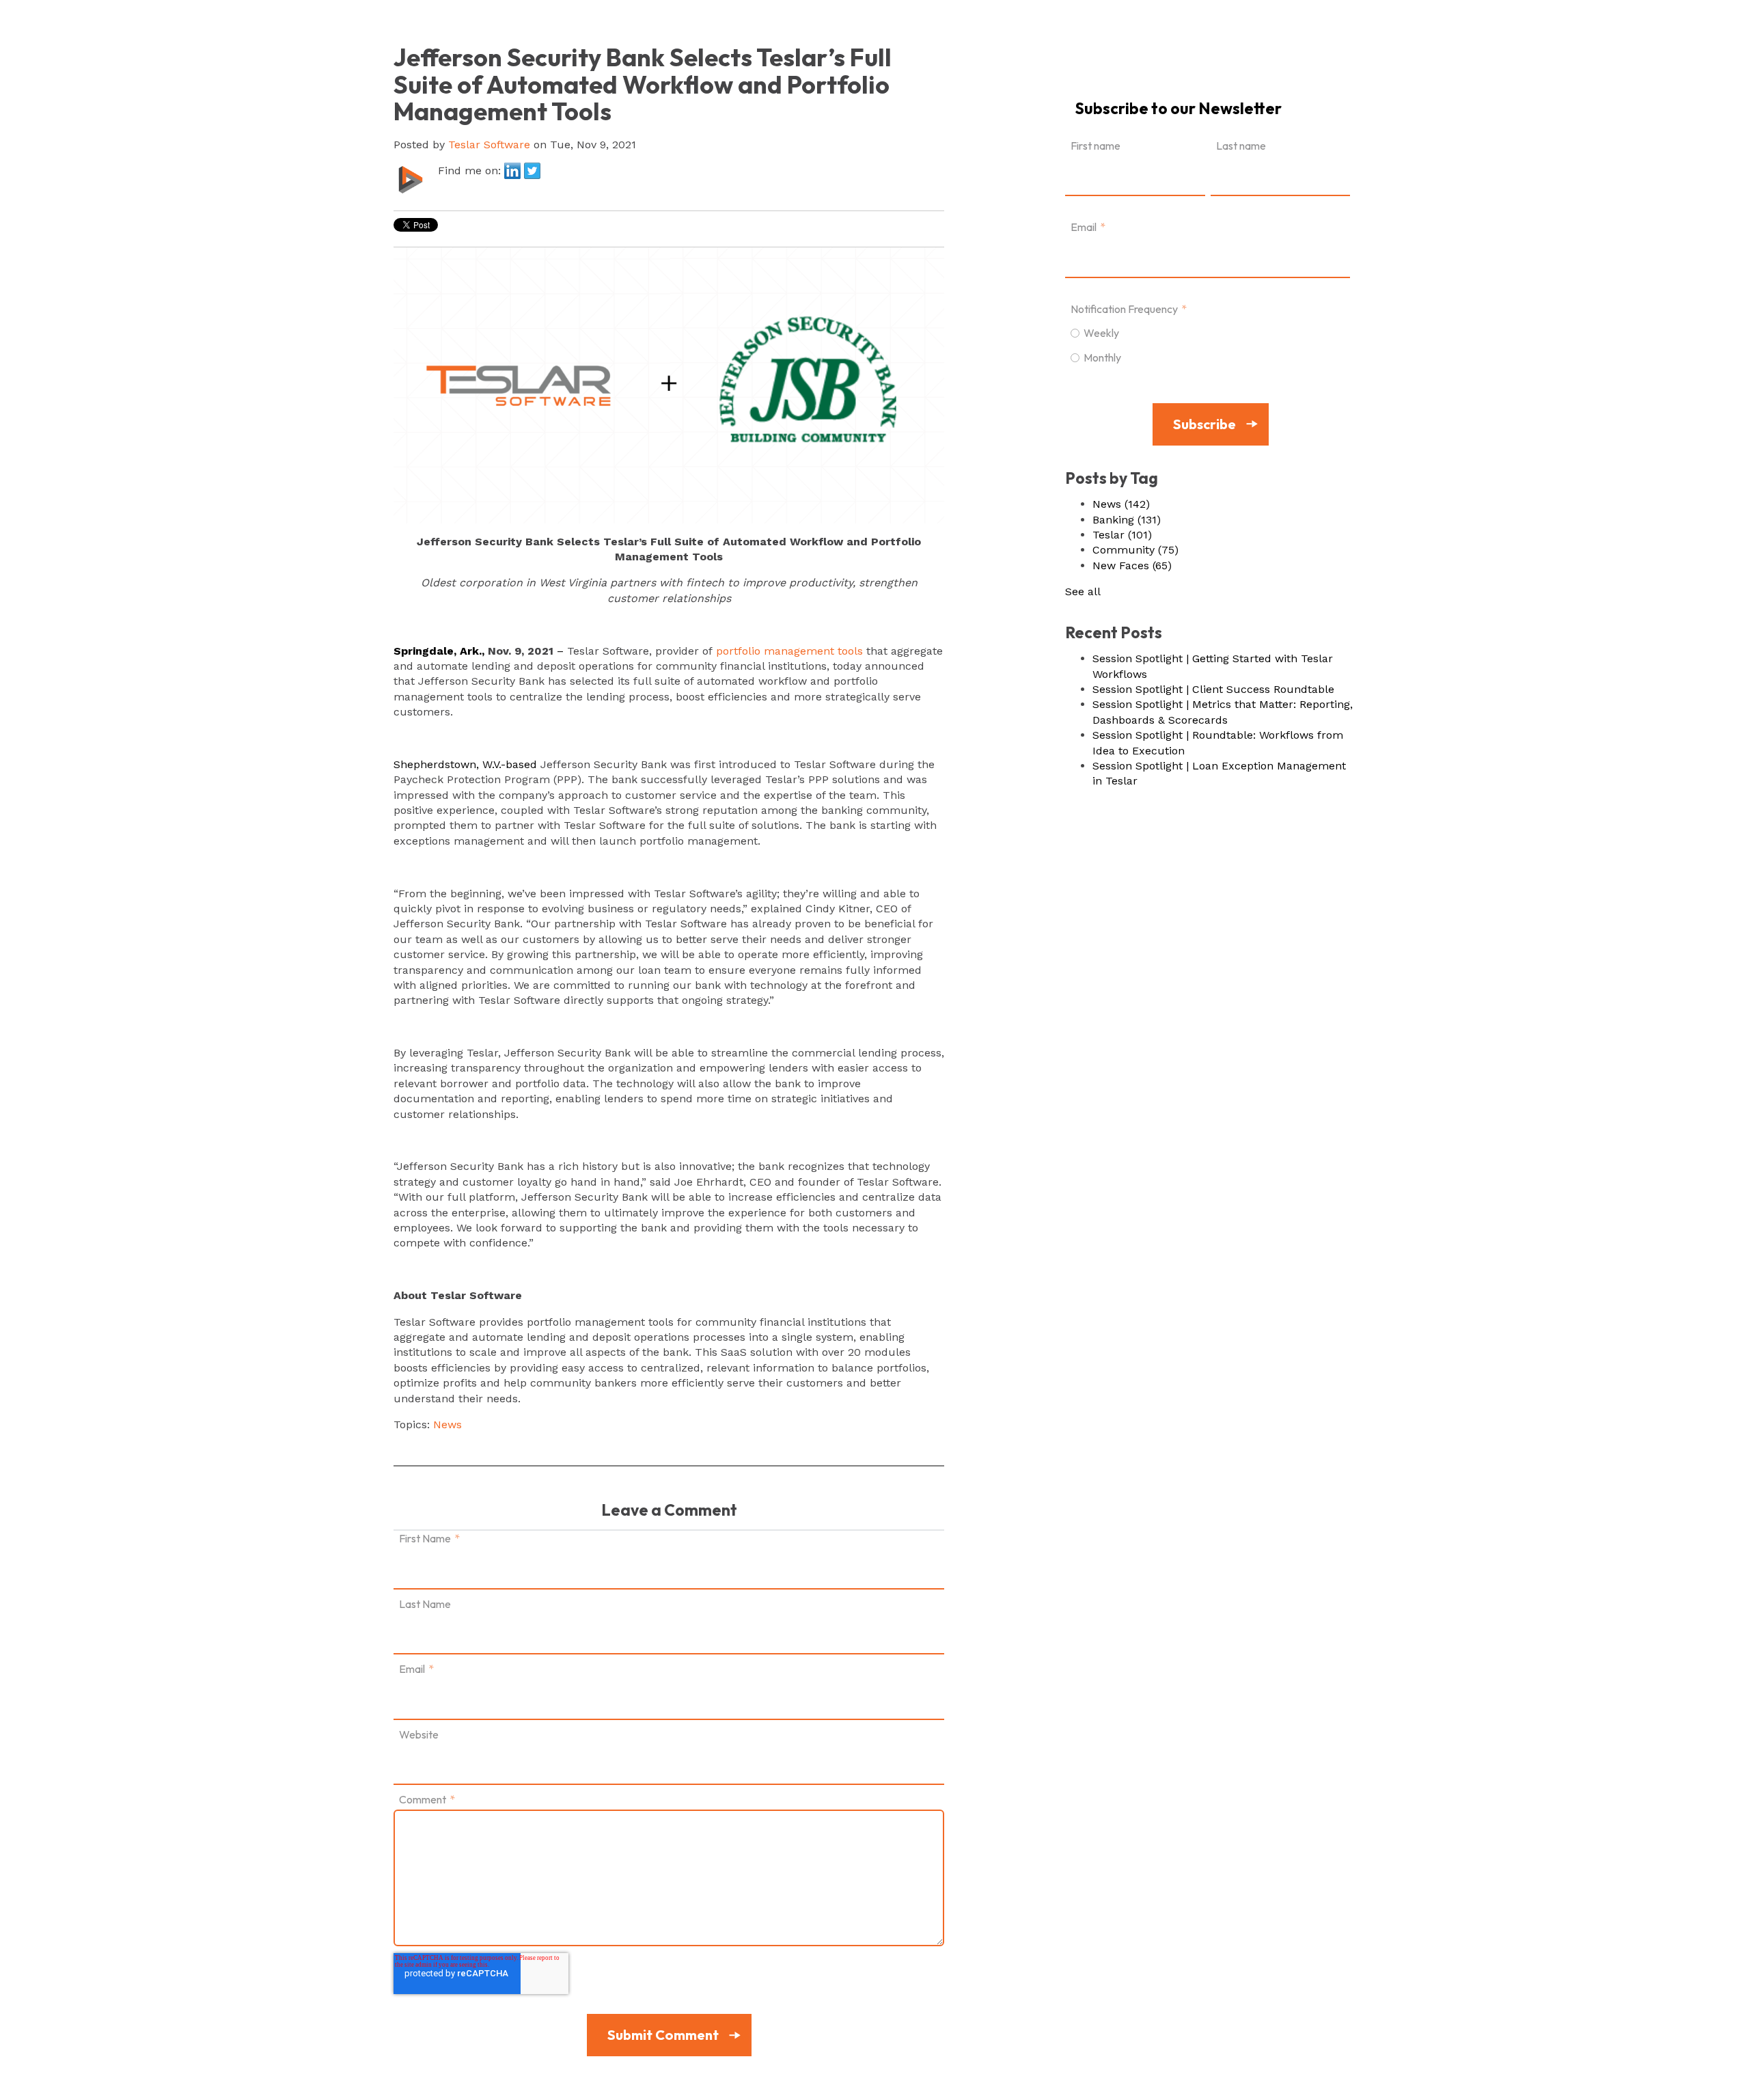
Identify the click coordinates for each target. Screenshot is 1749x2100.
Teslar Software (489, 145)
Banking (1127, 520)
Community (1135, 550)
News (447, 1424)
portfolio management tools (789, 651)
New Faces (1132, 565)
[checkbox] (1208, 344)
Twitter (532, 171)
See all (1083, 591)
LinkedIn (512, 171)
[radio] (1208, 332)
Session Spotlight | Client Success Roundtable (1213, 689)
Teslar (1122, 535)
